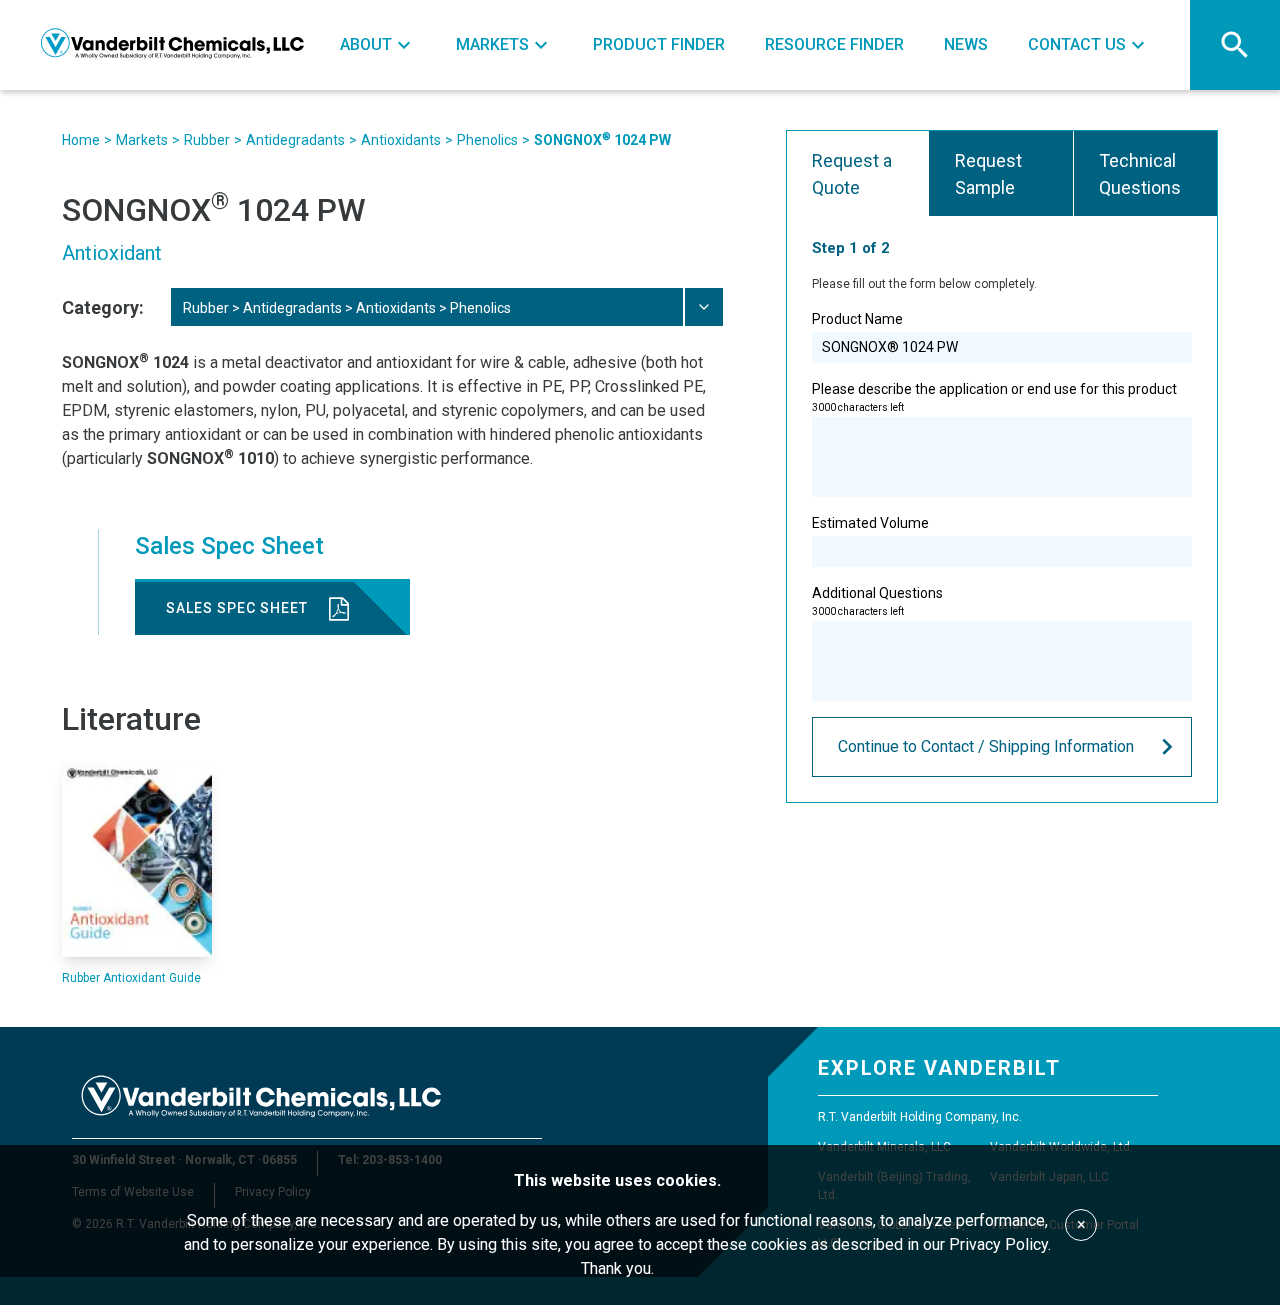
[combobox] (446, 307)
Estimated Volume (870, 523)
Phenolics (487, 140)
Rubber (207, 140)
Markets (142, 140)
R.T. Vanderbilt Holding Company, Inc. (920, 1117)
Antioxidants (401, 140)
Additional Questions (877, 601)
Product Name (857, 319)
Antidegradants (295, 140)
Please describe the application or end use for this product (994, 397)
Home (81, 140)
